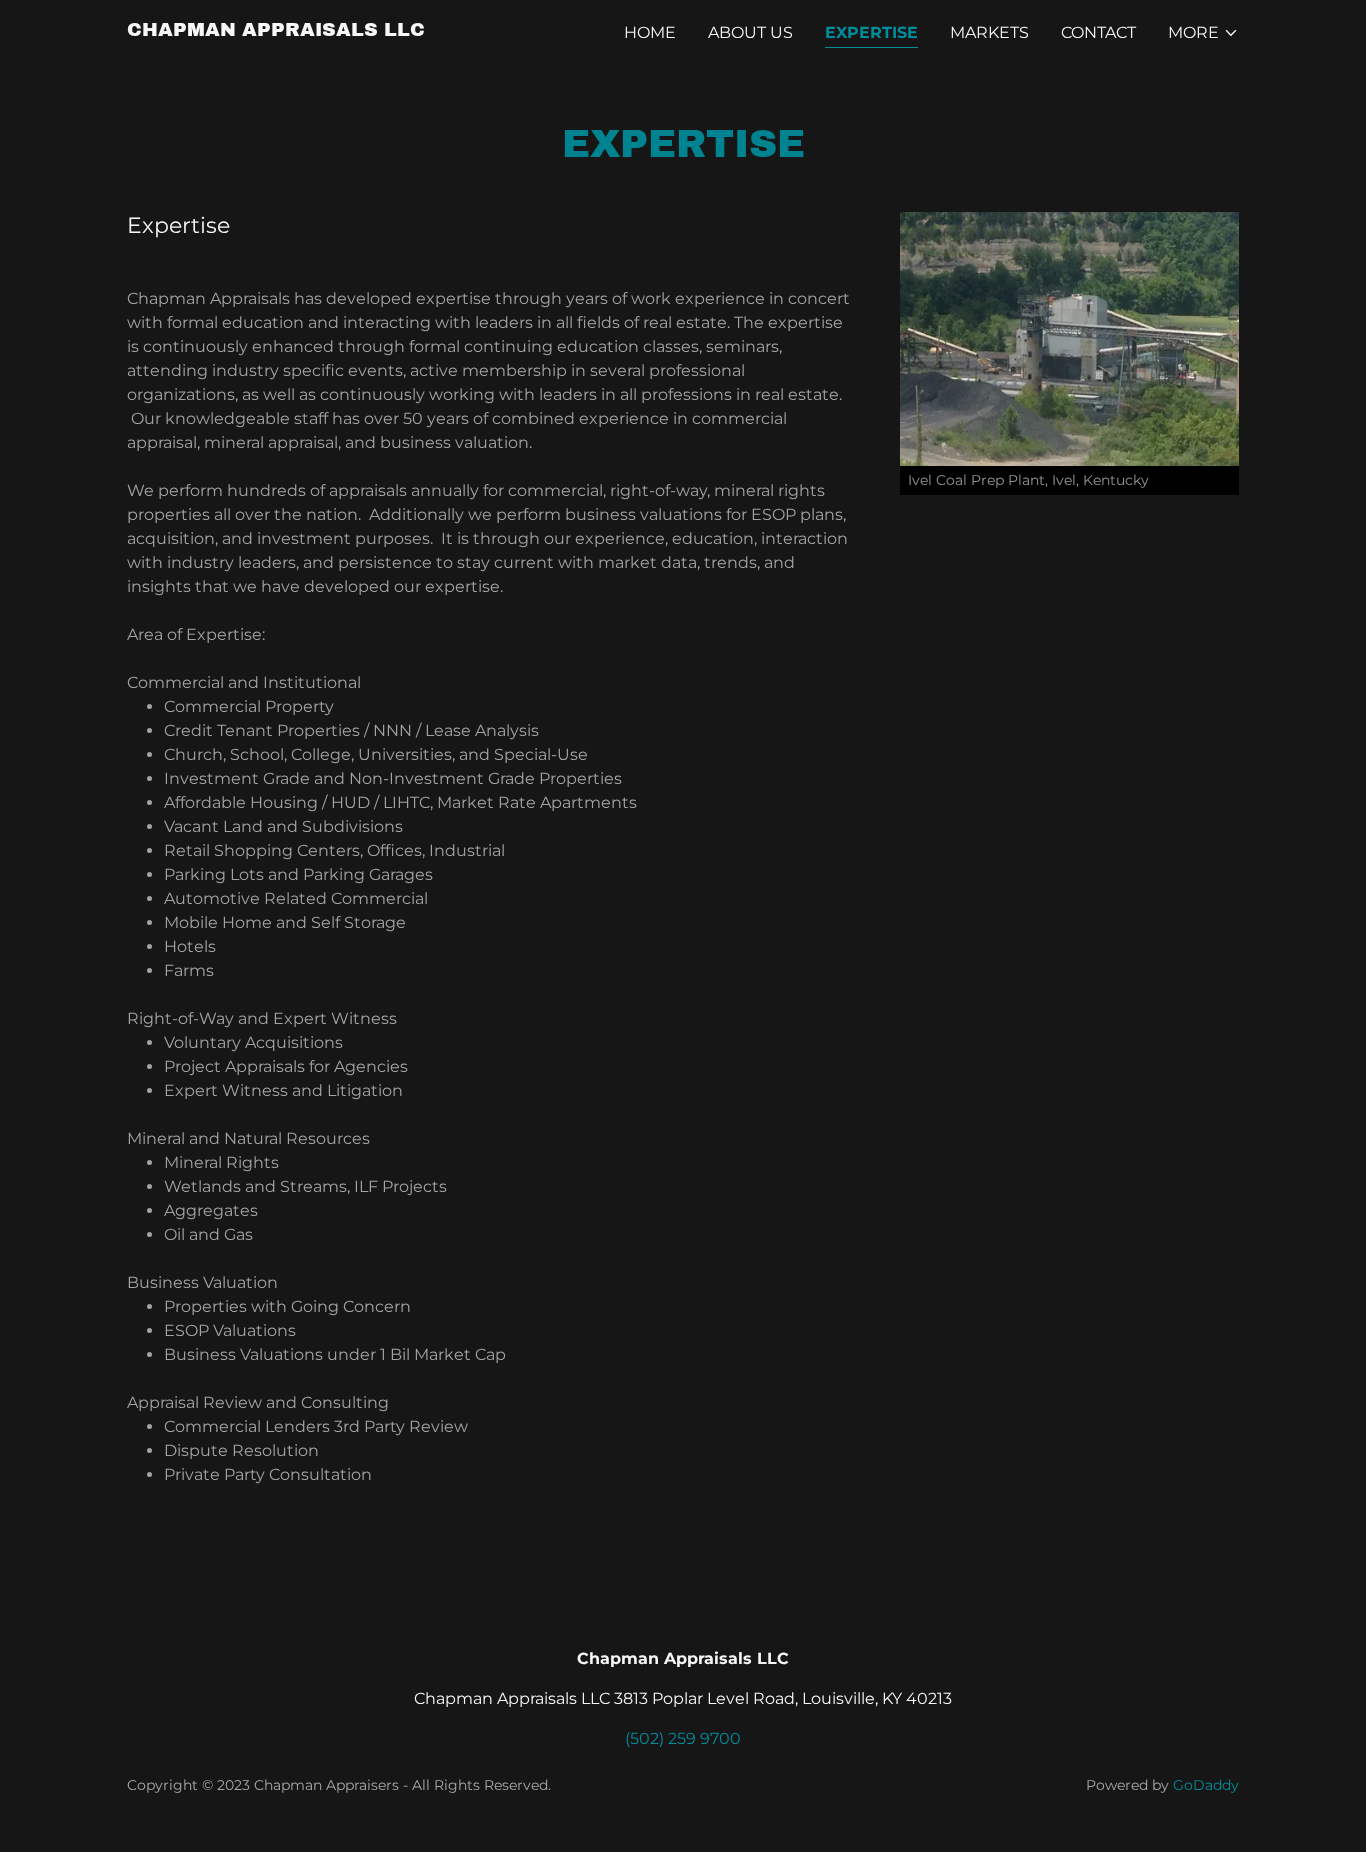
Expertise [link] (871, 32)
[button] (1203, 33)
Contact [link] (1098, 32)
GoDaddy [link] (1206, 1785)
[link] (276, 30)
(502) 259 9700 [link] (683, 1738)
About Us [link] (750, 32)
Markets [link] (989, 32)
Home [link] (650, 32)
